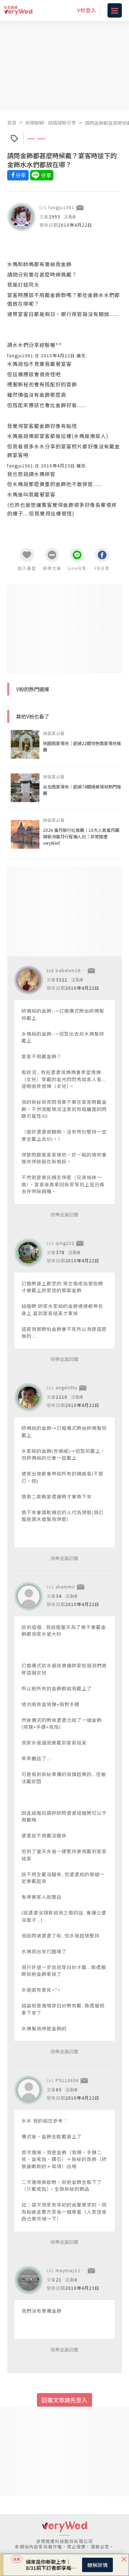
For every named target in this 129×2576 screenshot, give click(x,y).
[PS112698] (29, 2090)
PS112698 (67, 2080)
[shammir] (29, 1596)
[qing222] (29, 1253)
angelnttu (66, 1387)
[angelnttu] (29, 1397)
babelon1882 (71, 970)
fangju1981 (61, 207)
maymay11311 (72, 2270)
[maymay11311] (29, 2280)
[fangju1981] (21, 217)
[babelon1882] (29, 980)
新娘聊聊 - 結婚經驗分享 (51, 123)
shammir (65, 1586)
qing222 (65, 1243)
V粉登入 (87, 10)
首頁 (12, 123)
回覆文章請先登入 (64, 2400)
